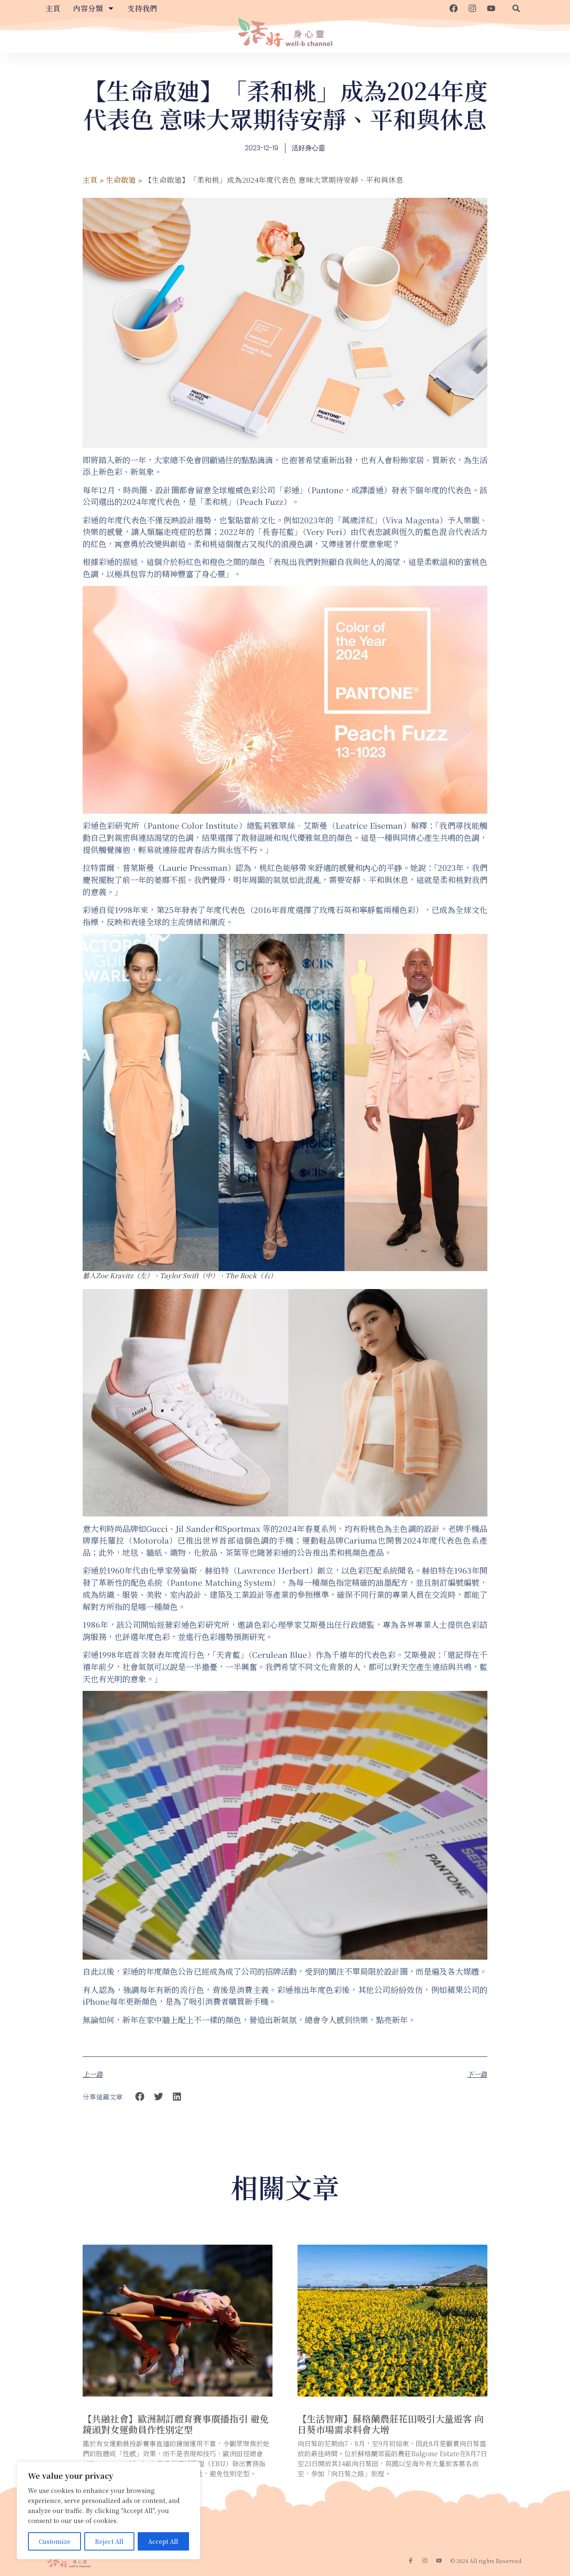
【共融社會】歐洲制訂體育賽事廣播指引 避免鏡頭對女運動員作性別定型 (176, 2424)
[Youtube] (491, 8)
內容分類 (88, 8)
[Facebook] (454, 8)
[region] (108, 2510)
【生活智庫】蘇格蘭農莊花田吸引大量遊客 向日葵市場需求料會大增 (391, 2424)
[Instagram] (472, 8)
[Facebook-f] (411, 2561)
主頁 (53, 8)
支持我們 (142, 8)
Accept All (163, 2541)
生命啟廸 (121, 180)
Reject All (109, 2541)
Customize (55, 2541)
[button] (516, 8)
